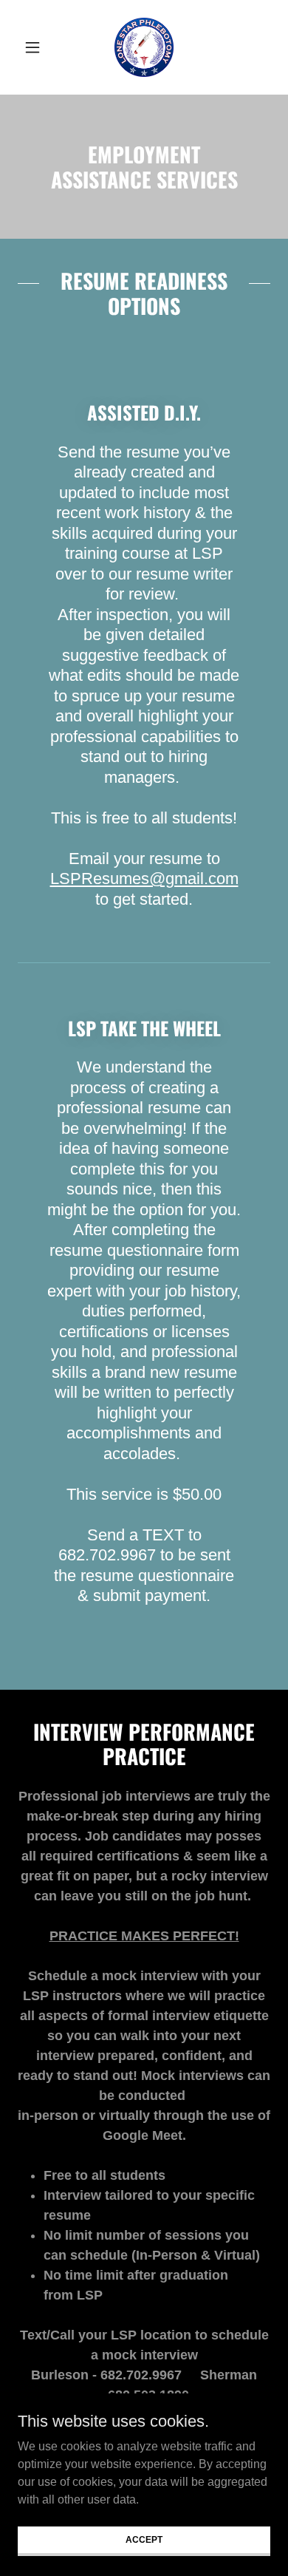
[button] (37, 47)
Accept (144, 2539)
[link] (144, 47)
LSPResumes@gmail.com (144, 879)
